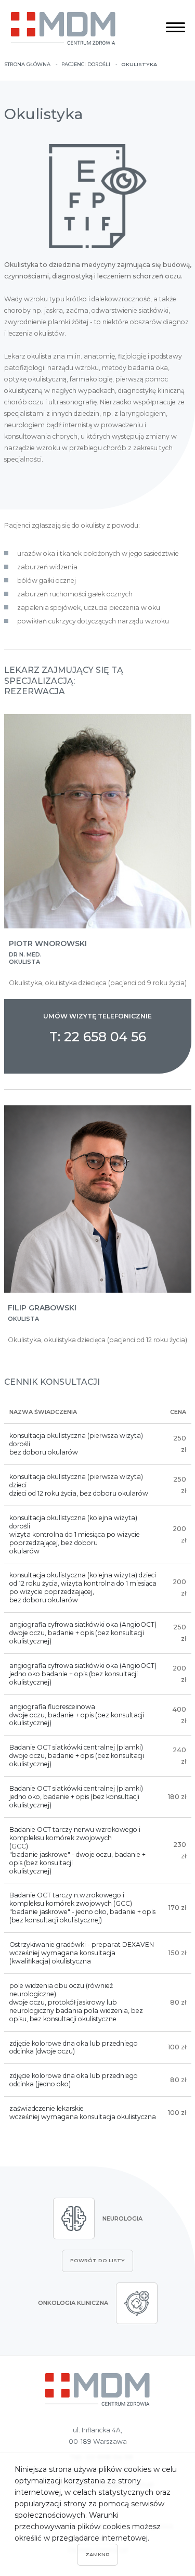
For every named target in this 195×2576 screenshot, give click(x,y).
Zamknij (97, 2554)
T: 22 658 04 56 (98, 1037)
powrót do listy (97, 2260)
